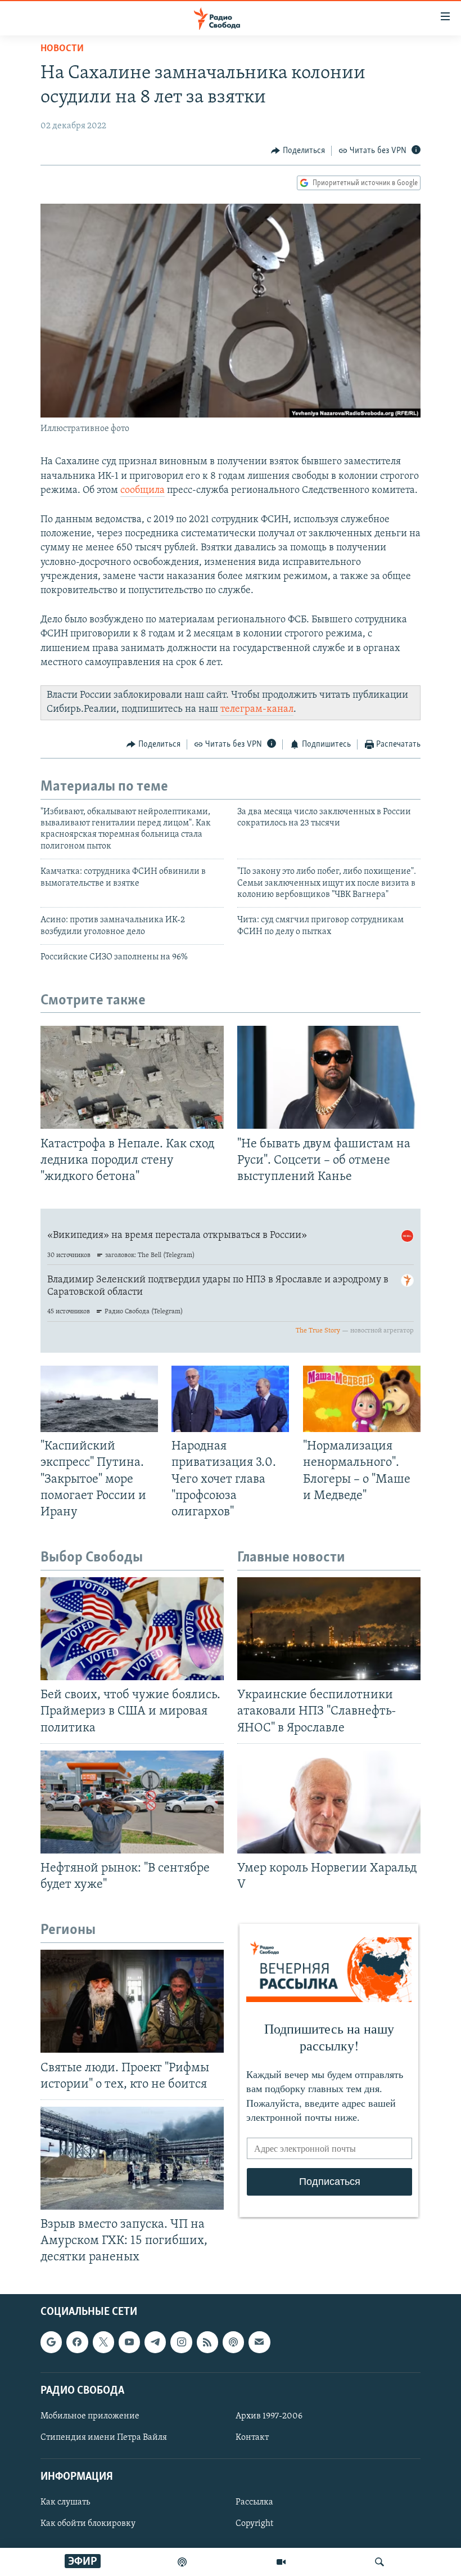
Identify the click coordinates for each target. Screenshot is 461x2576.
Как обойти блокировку (88, 2524)
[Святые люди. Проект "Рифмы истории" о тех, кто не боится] (132, 2001)
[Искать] (379, 2562)
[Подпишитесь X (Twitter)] (103, 2342)
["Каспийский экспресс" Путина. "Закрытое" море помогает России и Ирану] (99, 1399)
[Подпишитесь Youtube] (129, 2342)
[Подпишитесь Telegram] (155, 2342)
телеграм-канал (257, 710)
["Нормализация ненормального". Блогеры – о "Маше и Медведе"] (362, 1399)
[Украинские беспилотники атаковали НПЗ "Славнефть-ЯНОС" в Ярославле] (329, 1629)
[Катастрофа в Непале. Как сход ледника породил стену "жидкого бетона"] (132, 1077)
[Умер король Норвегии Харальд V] (329, 1802)
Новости (62, 49)
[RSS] (207, 2342)
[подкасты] (182, 2562)
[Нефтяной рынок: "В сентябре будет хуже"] (132, 1802)
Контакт (252, 2438)
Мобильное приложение (90, 2416)
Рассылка (254, 2502)
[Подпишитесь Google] (51, 2342)
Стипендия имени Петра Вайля (104, 2438)
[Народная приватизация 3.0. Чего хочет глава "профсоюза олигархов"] (230, 1399)
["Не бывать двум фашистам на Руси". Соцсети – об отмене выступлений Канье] (329, 1077)
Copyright (254, 2524)
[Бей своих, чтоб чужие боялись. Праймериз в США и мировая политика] (132, 1629)
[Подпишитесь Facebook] (77, 2342)
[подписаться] (259, 2342)
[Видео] (281, 2562)
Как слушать (65, 2502)
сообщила (143, 491)
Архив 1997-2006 (269, 2416)
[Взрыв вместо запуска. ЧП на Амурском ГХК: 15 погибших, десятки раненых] (132, 2158)
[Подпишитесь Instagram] (181, 2342)
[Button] (298, 151)
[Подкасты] (233, 2342)
